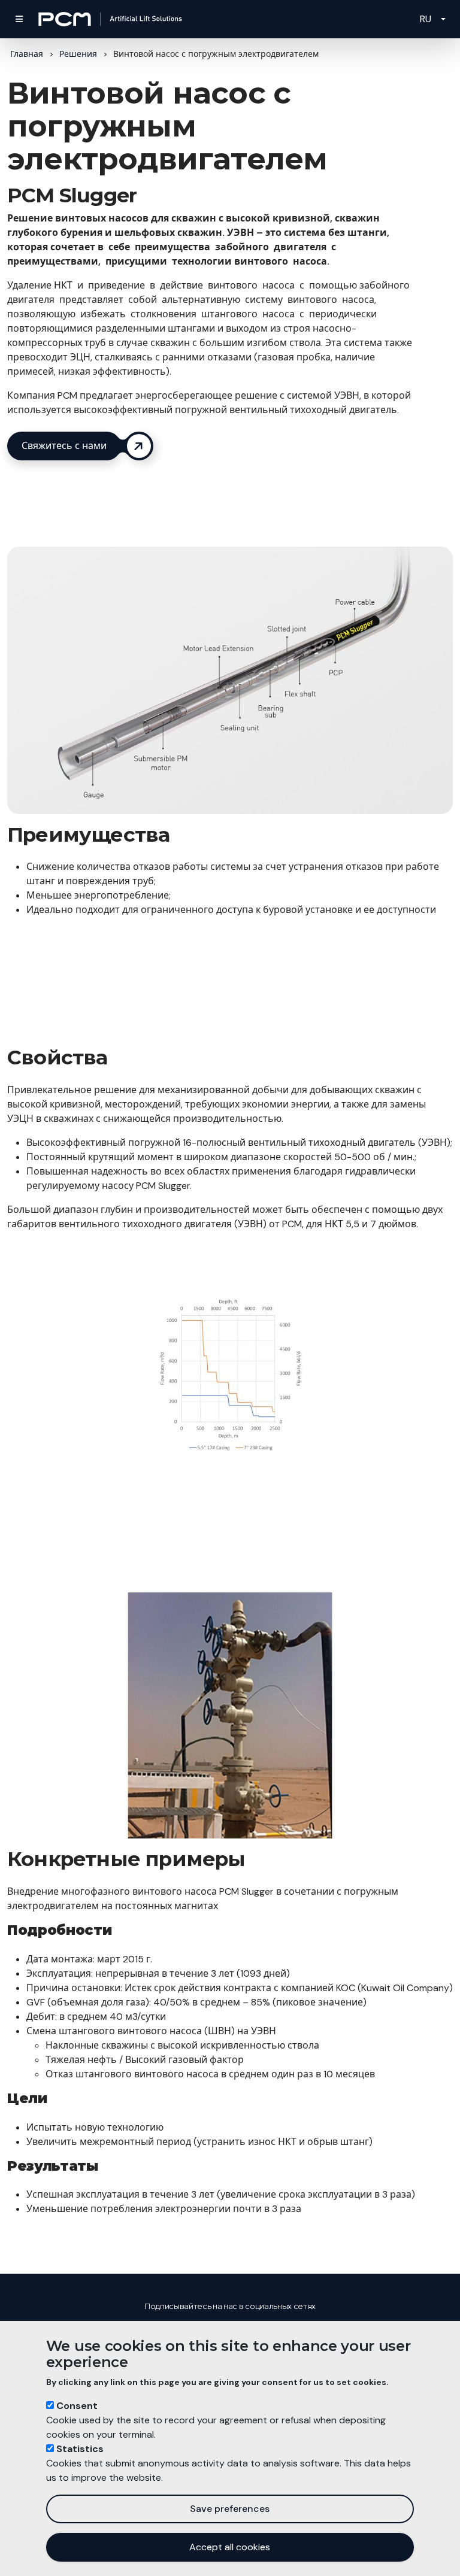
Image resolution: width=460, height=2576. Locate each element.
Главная (27, 54)
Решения (78, 54)
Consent (77, 2406)
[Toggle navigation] (19, 19)
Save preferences (230, 2509)
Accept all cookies (230, 2547)
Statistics (80, 2449)
